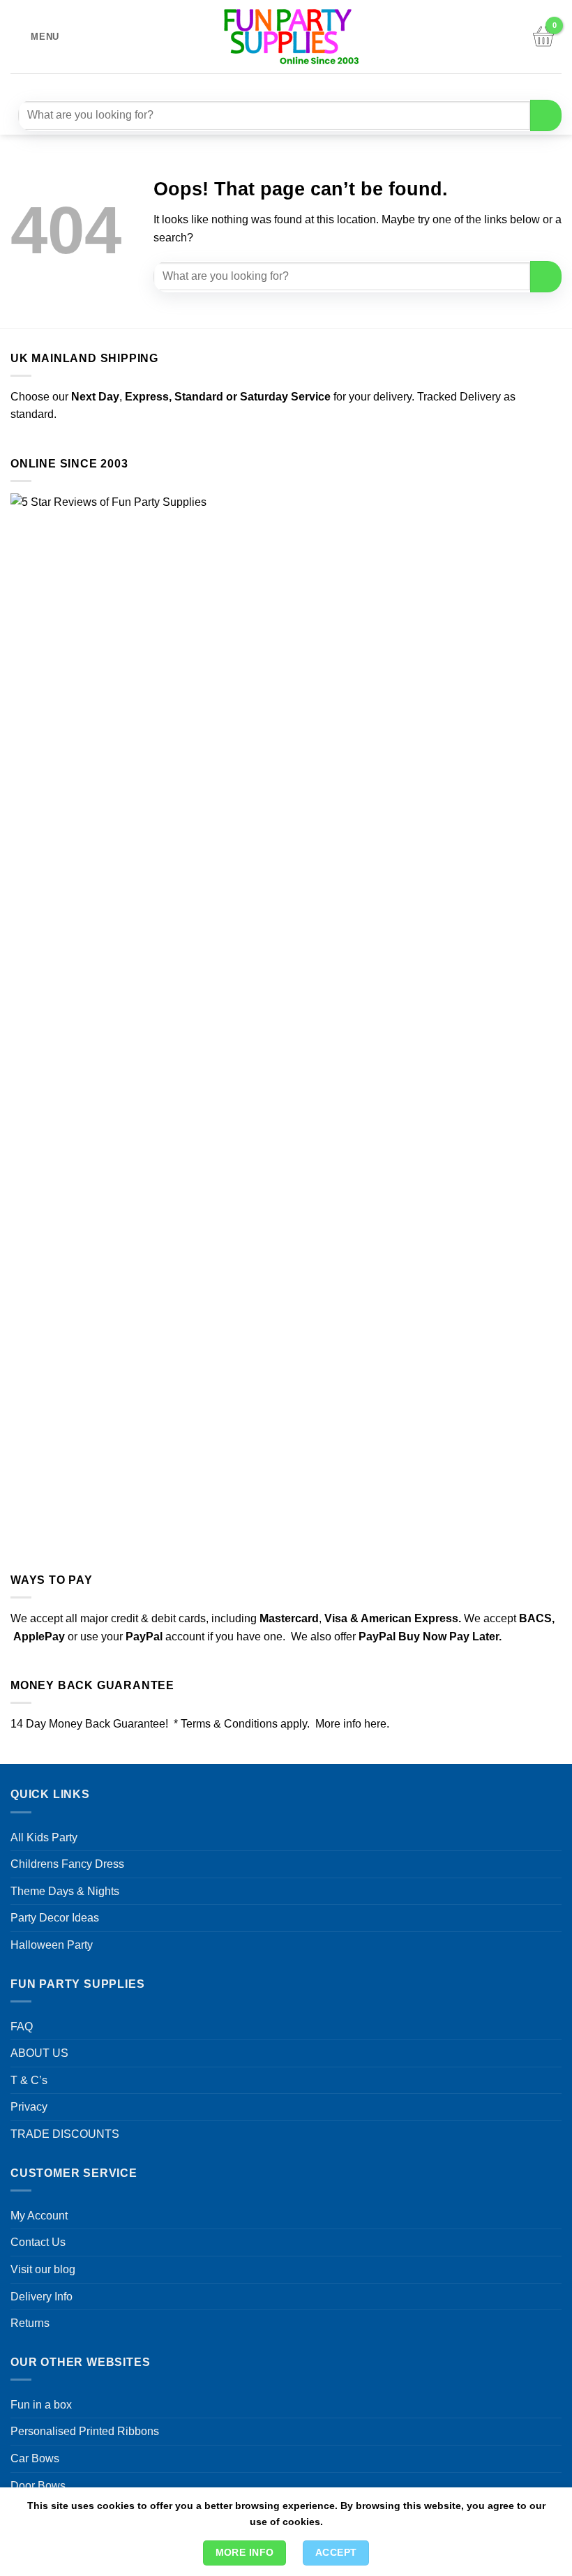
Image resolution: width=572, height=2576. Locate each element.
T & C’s (29, 2080)
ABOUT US (39, 2053)
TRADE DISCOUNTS (65, 2134)
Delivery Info (42, 2297)
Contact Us (38, 2242)
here (375, 1724)
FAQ (22, 2027)
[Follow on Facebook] (244, 85)
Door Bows (38, 2486)
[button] (35, 37)
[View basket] (543, 37)
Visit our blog (43, 2269)
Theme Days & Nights (65, 1891)
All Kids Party (44, 1837)
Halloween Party (52, 1945)
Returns (30, 2323)
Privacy (29, 2107)
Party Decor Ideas (55, 1918)
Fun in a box (41, 2405)
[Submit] (546, 115)
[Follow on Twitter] (295, 85)
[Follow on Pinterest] (320, 85)
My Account (39, 2216)
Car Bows (35, 2458)
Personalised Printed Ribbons (85, 2431)
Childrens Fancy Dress (67, 1864)
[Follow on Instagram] (270, 85)
